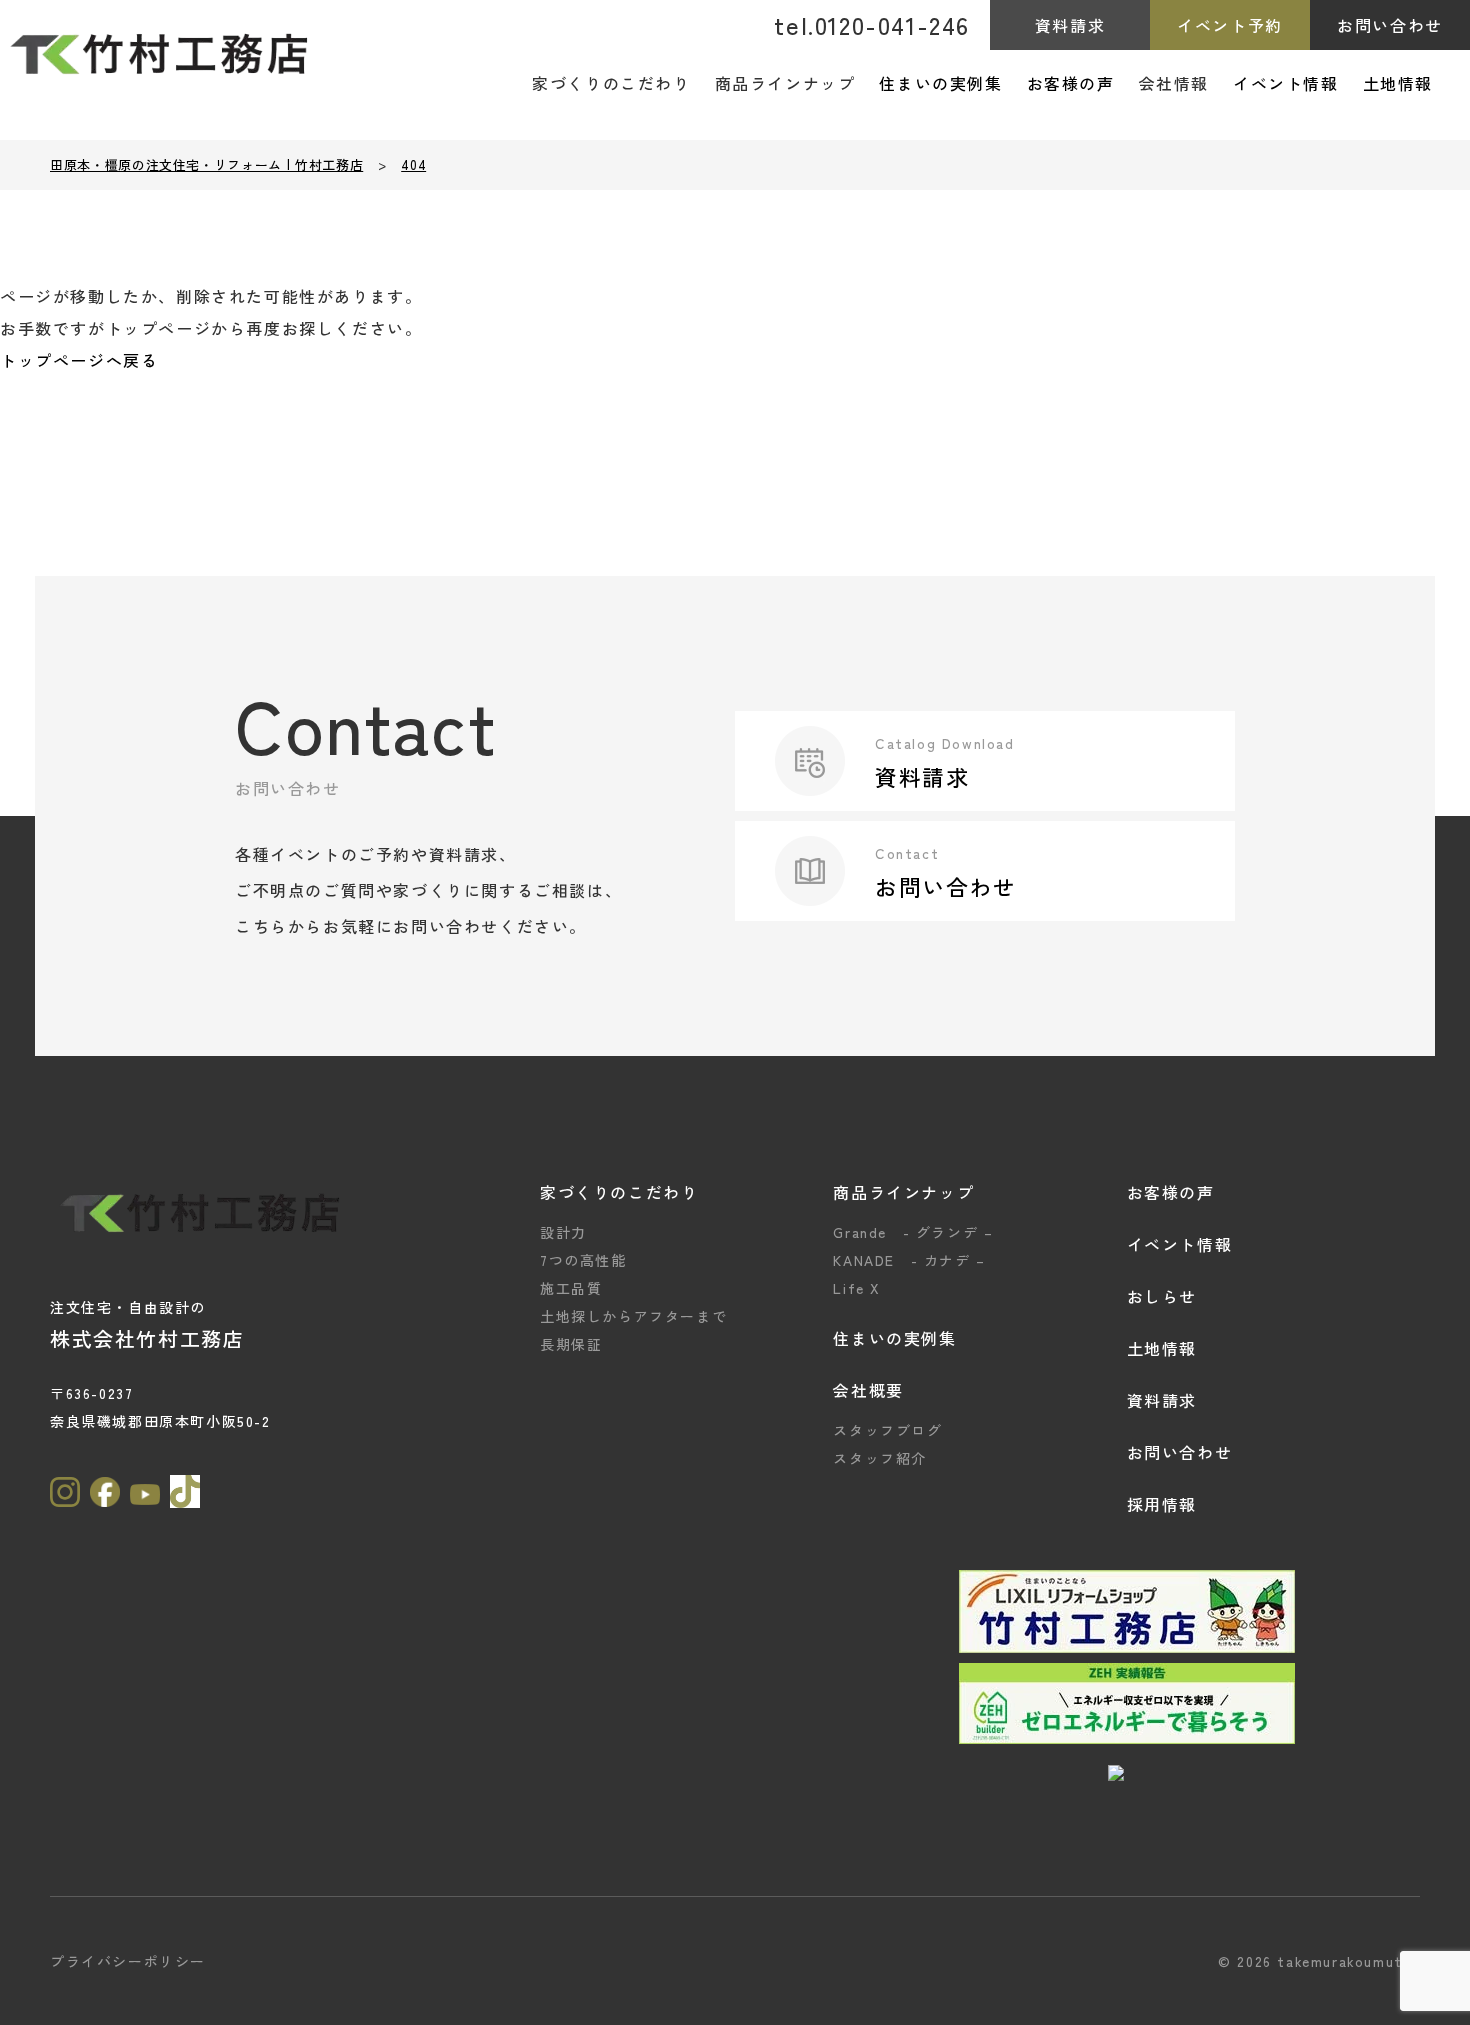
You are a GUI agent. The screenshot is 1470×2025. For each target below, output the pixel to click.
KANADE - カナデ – (909, 1260)
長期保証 (571, 1344)
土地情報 (1398, 83)
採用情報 (1162, 1504)
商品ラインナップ (903, 1192)
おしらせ (1162, 1296)
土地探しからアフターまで (633, 1316)
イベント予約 (1230, 25)
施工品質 (571, 1288)
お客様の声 (1071, 83)
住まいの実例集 (940, 83)
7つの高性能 (583, 1260)
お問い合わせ (1390, 25)
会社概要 (868, 1390)
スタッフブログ (887, 1430)
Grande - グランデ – (913, 1232)
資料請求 (1070, 25)
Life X (857, 1288)
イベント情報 (1286, 83)
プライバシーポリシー (128, 1961)
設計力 (563, 1232)
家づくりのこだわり (619, 1192)
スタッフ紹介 (880, 1458)
